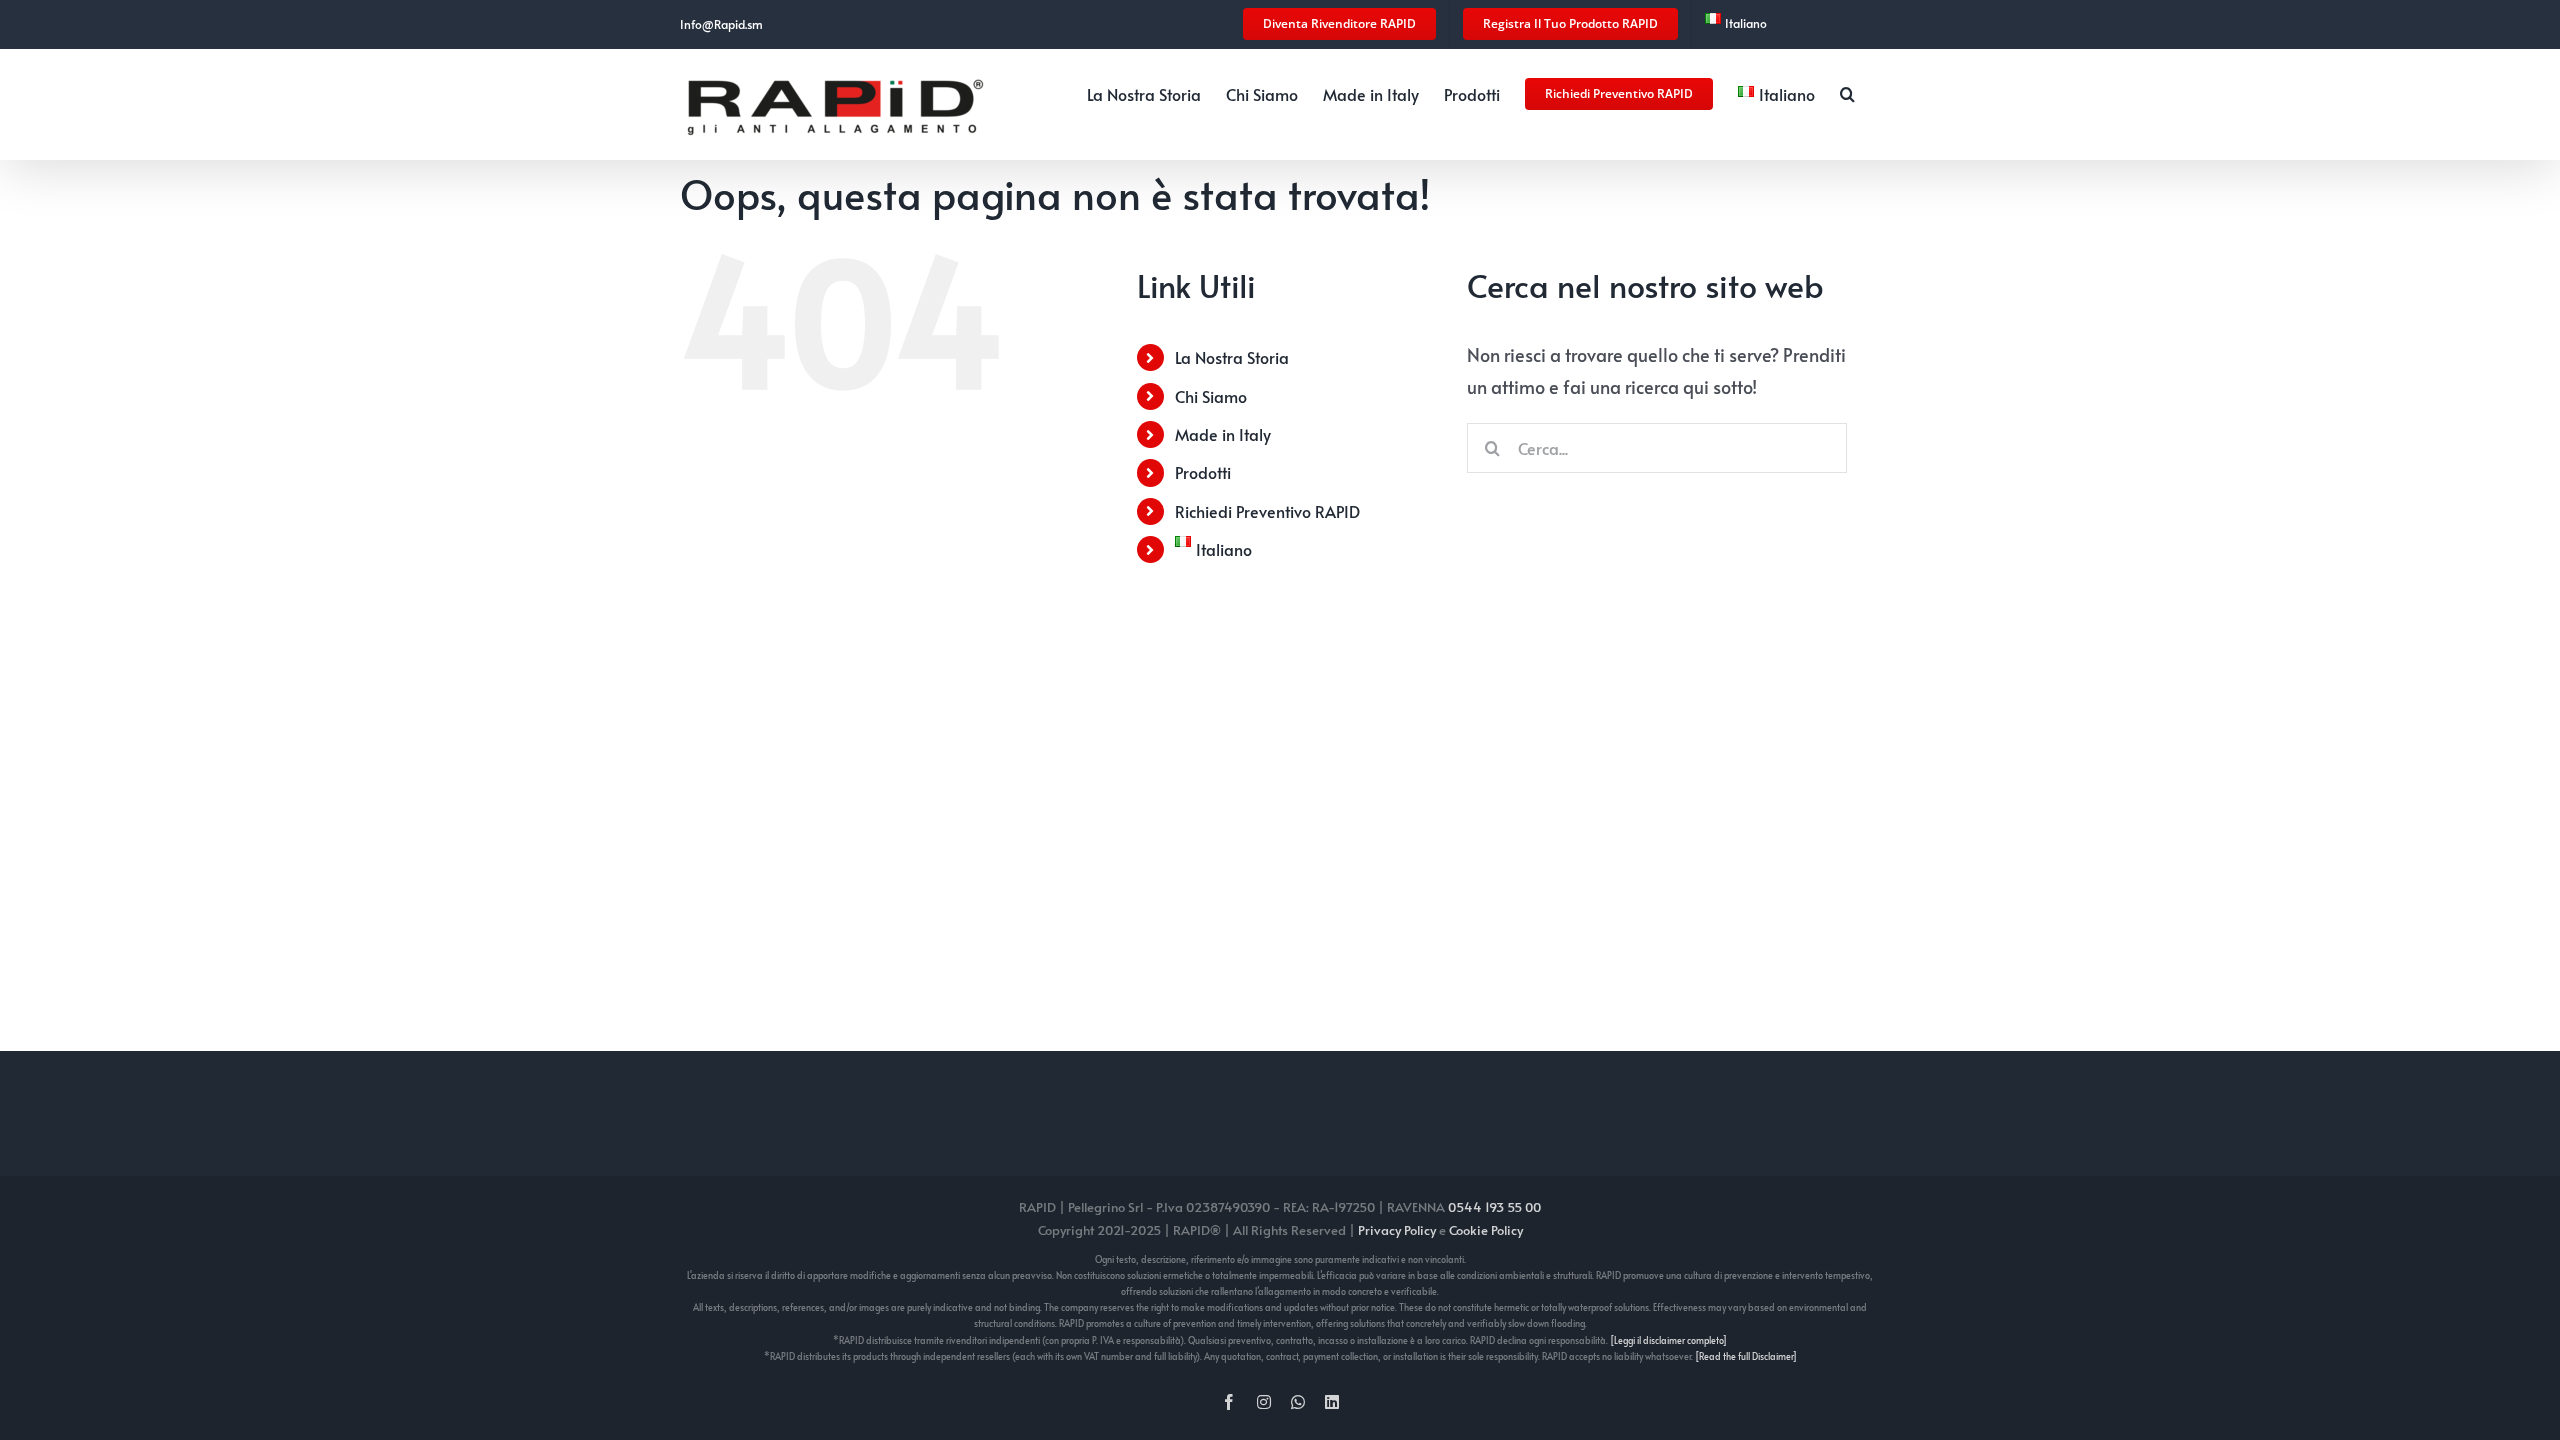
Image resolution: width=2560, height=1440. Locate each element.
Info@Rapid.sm (721, 24)
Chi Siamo (1211, 396)
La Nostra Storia (1232, 357)
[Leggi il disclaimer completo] (1668, 1340)
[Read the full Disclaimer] (1746, 1356)
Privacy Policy (1397, 1230)
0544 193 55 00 (1494, 1207)
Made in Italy (1223, 434)
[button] (1847, 92)
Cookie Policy (1486, 1230)
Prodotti (1203, 472)
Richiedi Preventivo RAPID (1267, 511)
